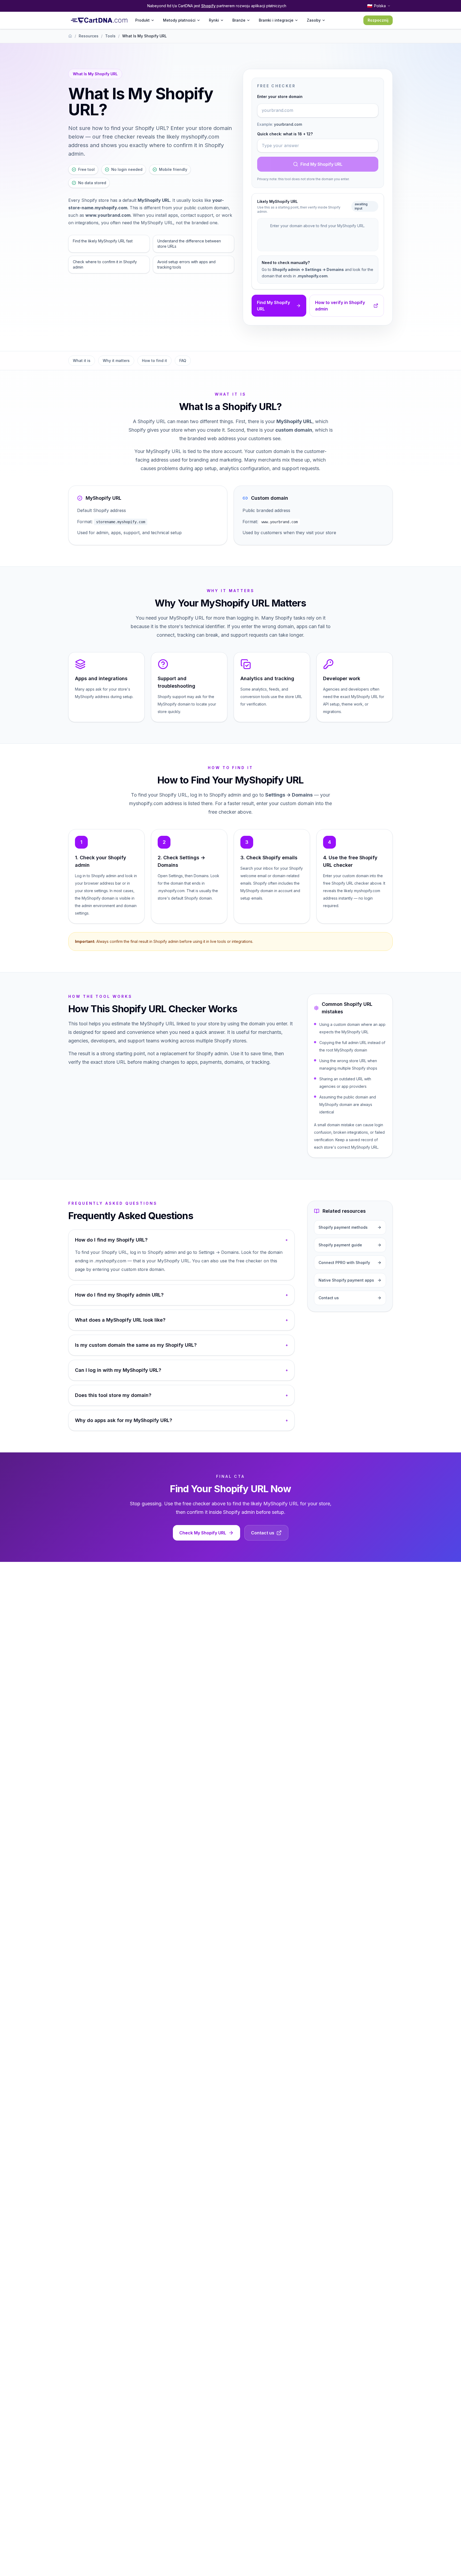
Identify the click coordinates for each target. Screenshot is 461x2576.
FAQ (183, 361)
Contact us (263, 1533)
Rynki (214, 20)
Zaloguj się (345, 20)
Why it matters (116, 361)
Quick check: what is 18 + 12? (285, 134)
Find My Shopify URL (321, 164)
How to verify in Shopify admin (340, 306)
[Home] (70, 36)
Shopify (208, 6)
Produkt (142, 20)
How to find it (154, 361)
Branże (239, 20)
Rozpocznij (378, 20)
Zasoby (314, 20)
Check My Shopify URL (203, 1533)
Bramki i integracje (276, 20)
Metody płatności (179, 20)
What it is (82, 361)
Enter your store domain (280, 96)
